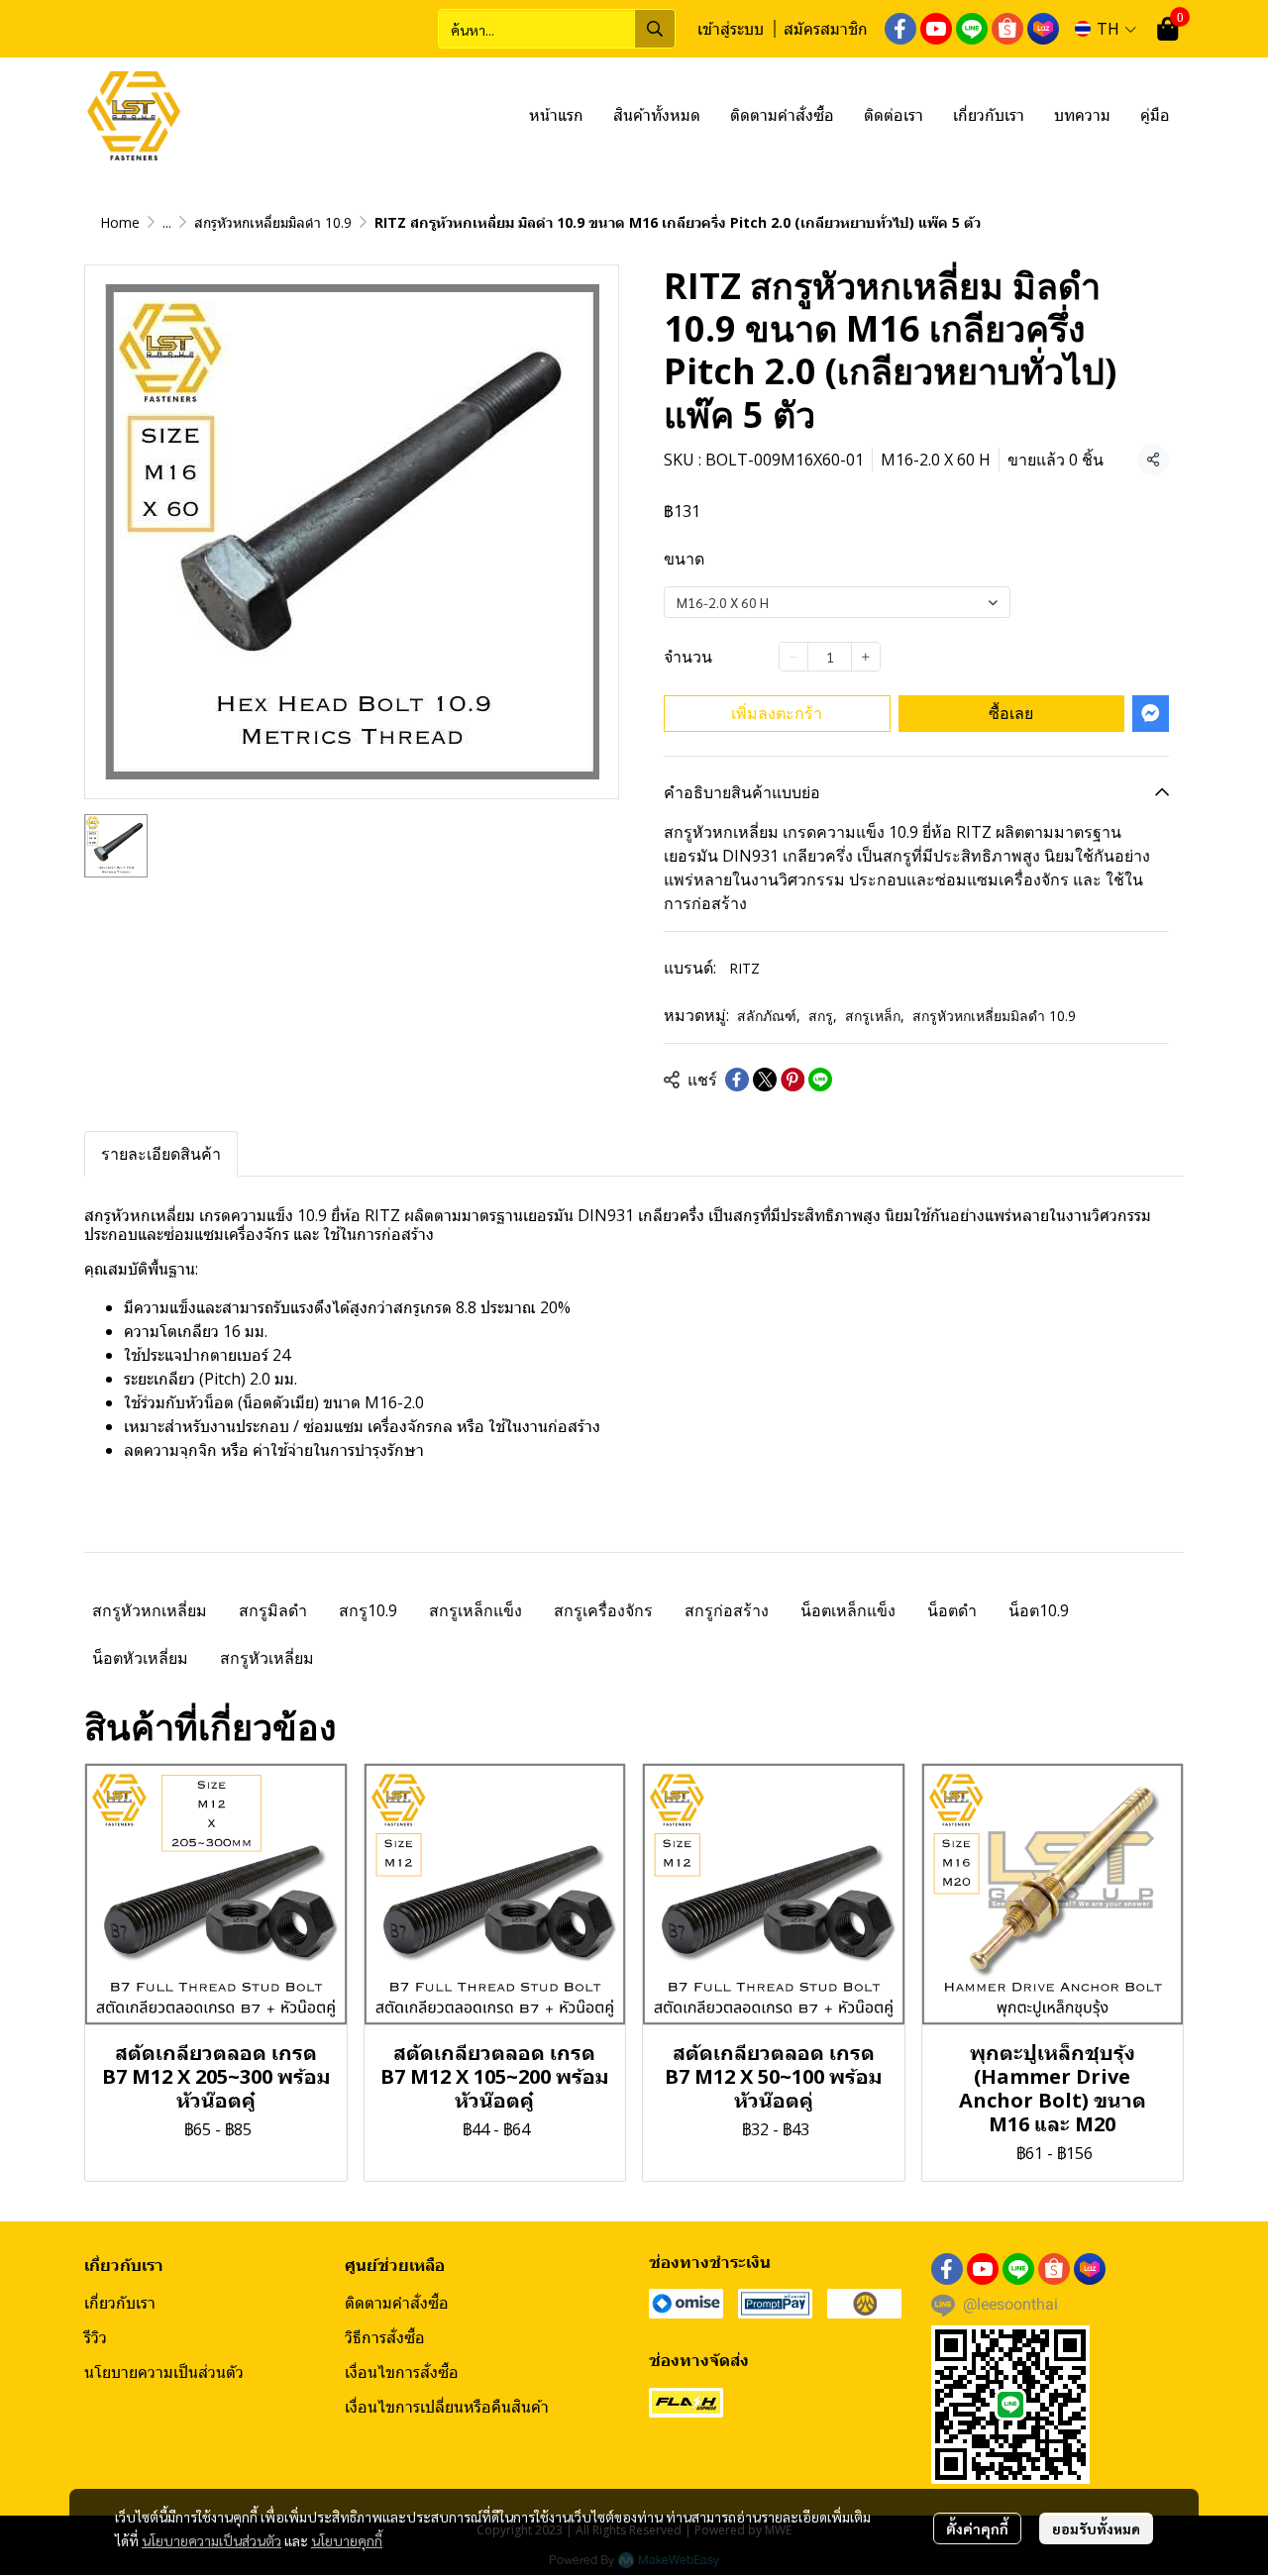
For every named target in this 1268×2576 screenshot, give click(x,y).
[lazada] (1043, 29)
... (167, 222)
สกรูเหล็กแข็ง (475, 1610)
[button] (557, 29)
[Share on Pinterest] (792, 1080)
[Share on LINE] (820, 1080)
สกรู (823, 1016)
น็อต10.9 (1039, 1610)
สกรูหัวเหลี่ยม (267, 1658)
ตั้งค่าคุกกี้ (977, 2528)
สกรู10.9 (368, 1610)
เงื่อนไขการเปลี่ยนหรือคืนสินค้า (447, 2407)
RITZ (744, 968)
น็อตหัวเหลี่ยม (140, 1658)
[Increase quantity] (866, 657)
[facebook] (900, 29)
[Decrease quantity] (793, 657)
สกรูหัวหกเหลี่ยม (150, 1610)
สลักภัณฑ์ (769, 1016)
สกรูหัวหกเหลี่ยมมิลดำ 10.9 (273, 222)
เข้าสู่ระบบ (731, 29)
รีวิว (96, 2337)
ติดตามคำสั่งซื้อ (397, 2303)
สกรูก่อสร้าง (727, 1610)
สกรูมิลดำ (273, 1610)
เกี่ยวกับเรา (120, 2303)
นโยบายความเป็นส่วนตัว (211, 2540)
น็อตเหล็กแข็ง (848, 1610)
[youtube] (936, 29)
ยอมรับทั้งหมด (1096, 2528)
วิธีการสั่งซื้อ (385, 2337)
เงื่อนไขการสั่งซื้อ (402, 2372)
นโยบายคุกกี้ (347, 2540)
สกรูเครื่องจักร (603, 1610)
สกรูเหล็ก (875, 1016)
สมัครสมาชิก (826, 29)
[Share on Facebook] (737, 1080)
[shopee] (1007, 29)
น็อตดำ (952, 1610)
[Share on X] (765, 1080)
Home (120, 222)
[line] (972, 29)
